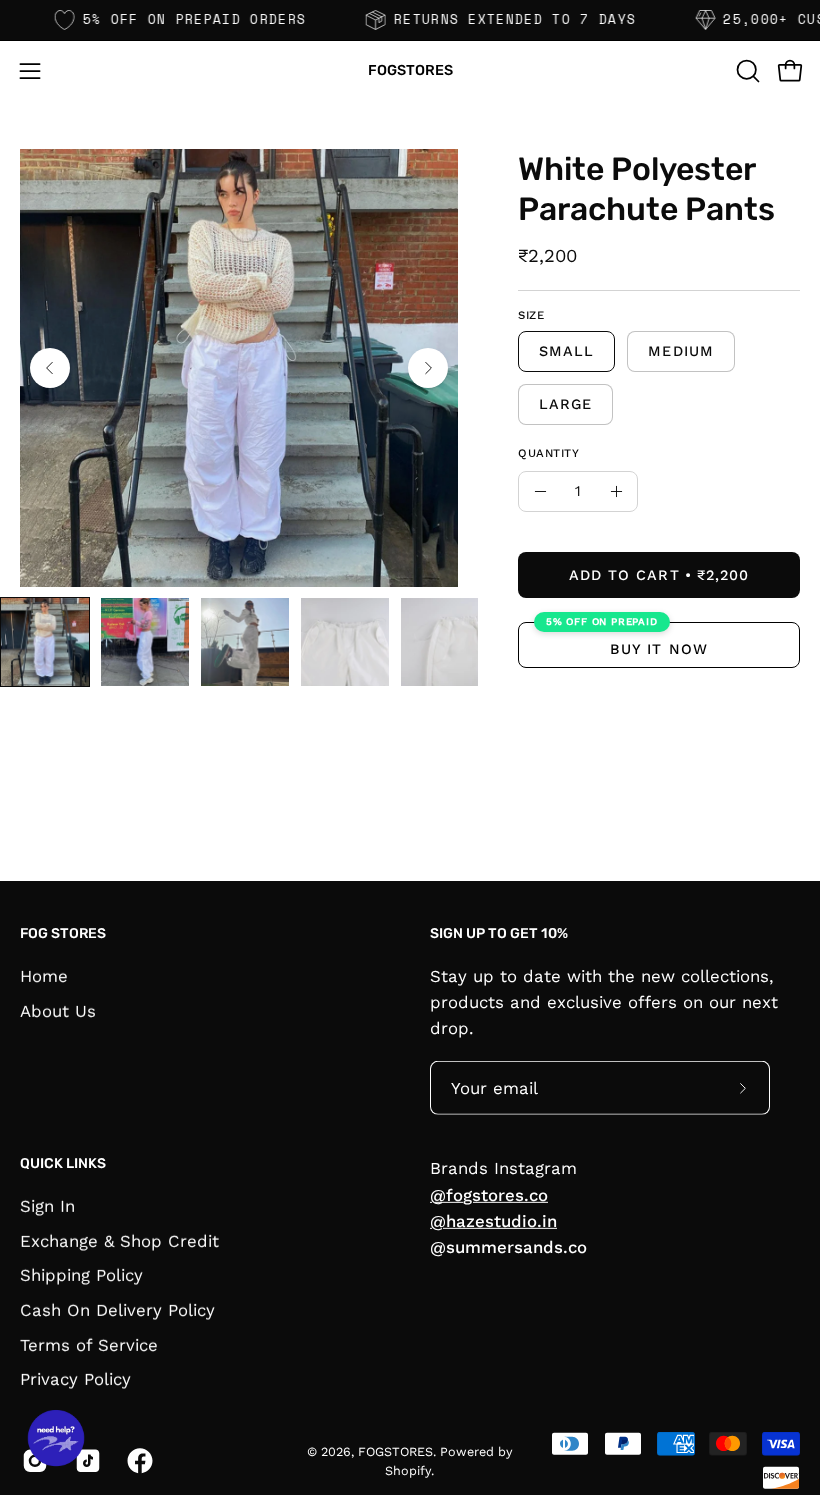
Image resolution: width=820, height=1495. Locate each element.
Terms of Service (89, 1344)
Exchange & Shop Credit (119, 1240)
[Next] (428, 368)
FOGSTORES (410, 70)
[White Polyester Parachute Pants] (45, 642)
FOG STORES (63, 933)
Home (44, 975)
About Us (58, 1010)
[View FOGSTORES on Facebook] (138, 1461)
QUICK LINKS (63, 1163)
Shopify (408, 1470)
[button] (746, 71)
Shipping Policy (81, 1275)
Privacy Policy (75, 1379)
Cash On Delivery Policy (117, 1310)
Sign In (47, 1206)
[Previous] (50, 368)
